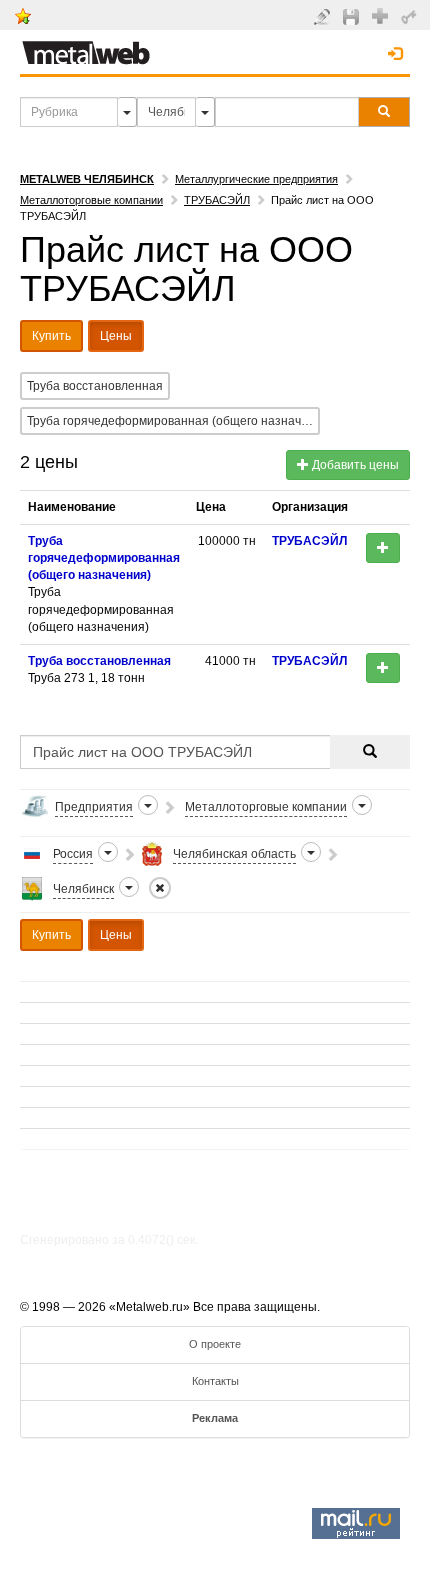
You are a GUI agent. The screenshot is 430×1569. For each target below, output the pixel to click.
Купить (51, 336)
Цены (116, 336)
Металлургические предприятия (256, 179)
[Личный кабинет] (411, 16)
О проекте (215, 1344)
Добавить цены (354, 465)
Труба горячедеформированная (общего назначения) (173, 421)
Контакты (215, 1381)
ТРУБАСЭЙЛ (217, 200)
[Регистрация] (382, 15)
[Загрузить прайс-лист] (353, 16)
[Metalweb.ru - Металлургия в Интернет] (86, 47)
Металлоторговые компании (91, 200)
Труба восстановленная (95, 386)
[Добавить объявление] (324, 16)
